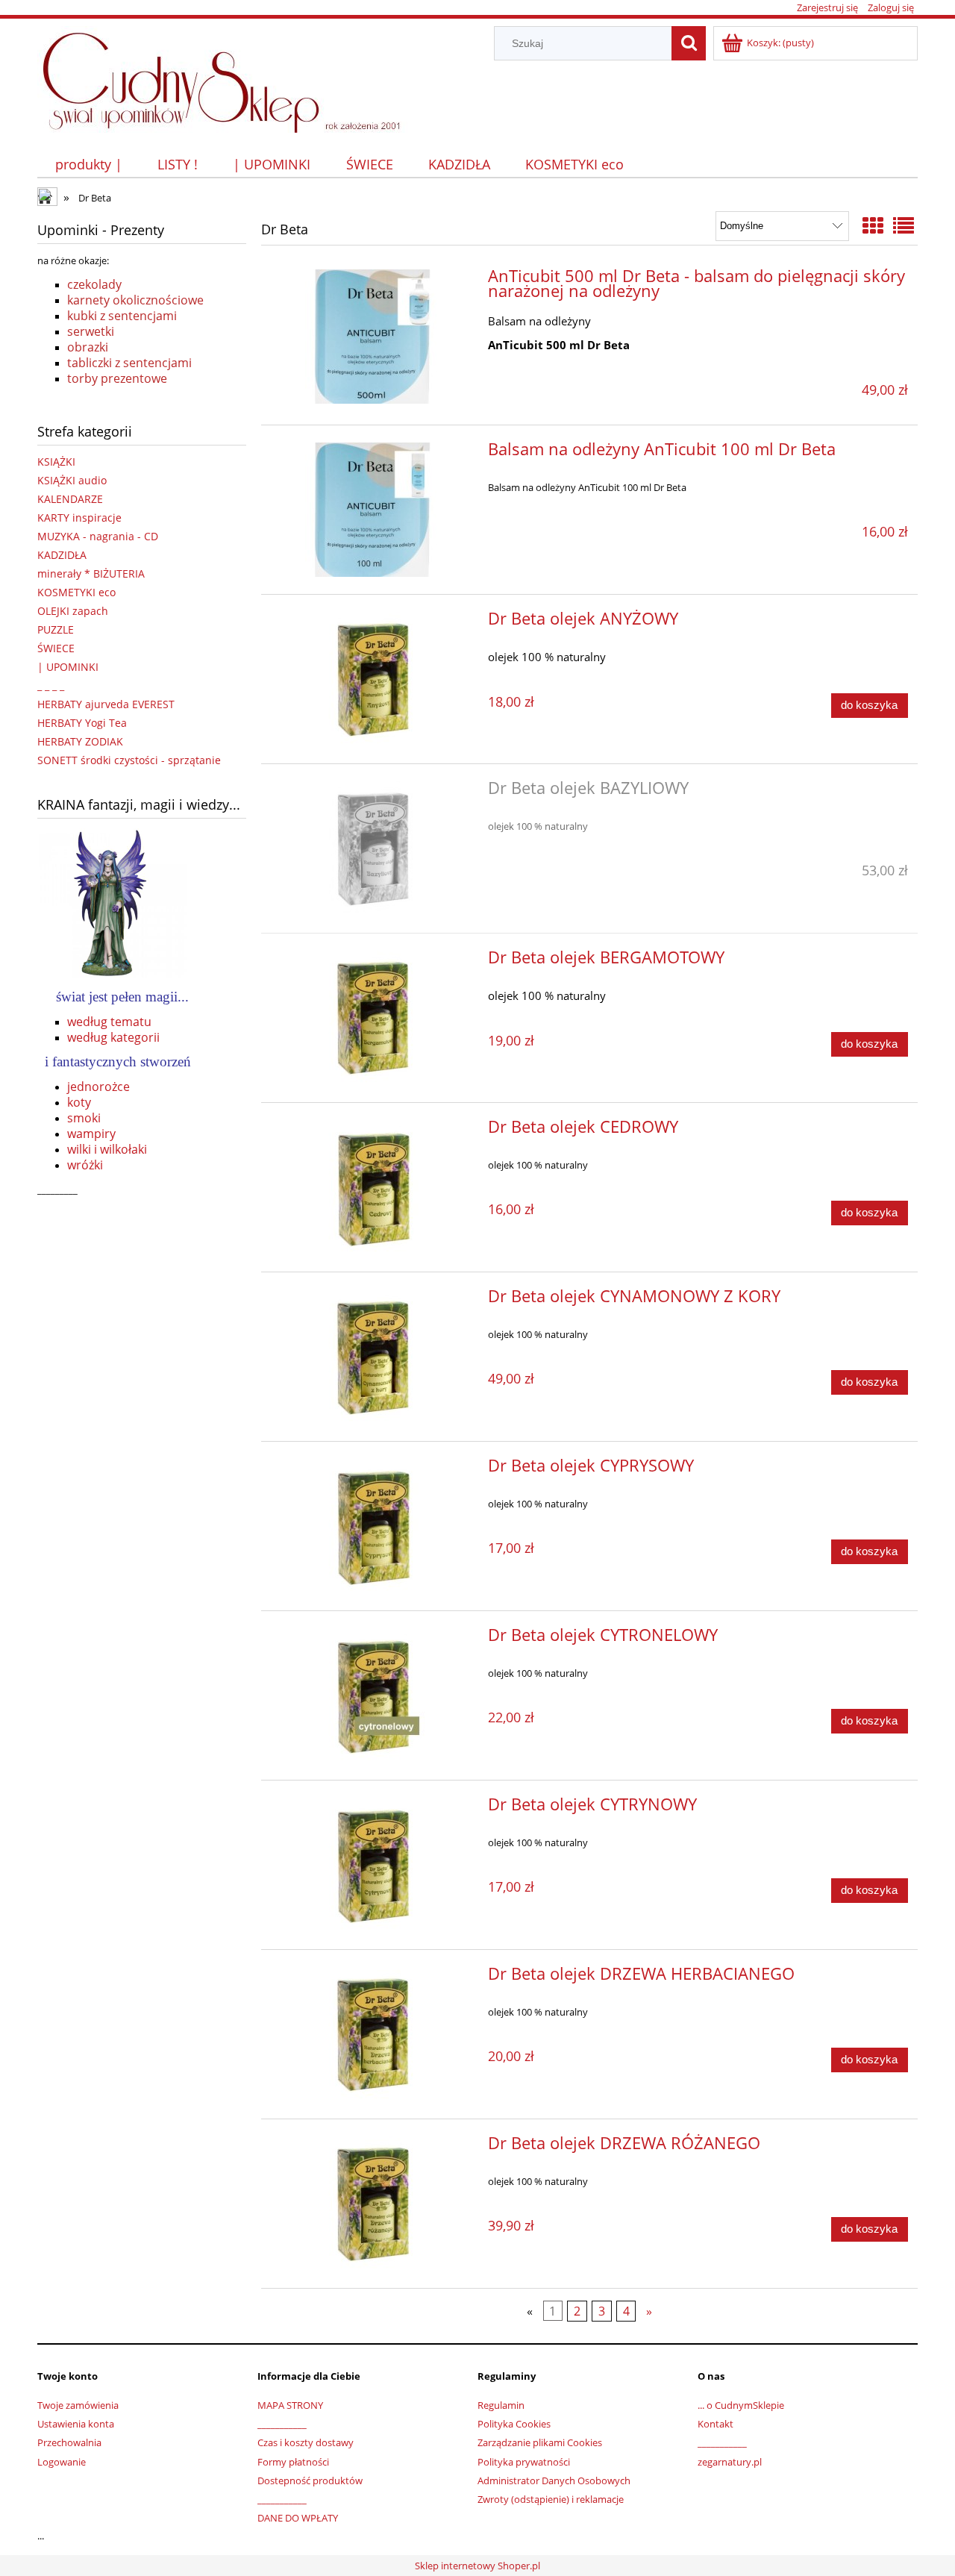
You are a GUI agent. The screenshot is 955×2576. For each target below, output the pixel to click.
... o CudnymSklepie (741, 2405)
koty (79, 1102)
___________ (282, 2424)
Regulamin (501, 2405)
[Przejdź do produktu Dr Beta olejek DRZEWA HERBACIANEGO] (373, 2034)
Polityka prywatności (524, 2462)
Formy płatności (293, 2462)
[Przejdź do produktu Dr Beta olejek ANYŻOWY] (373, 679)
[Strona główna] (229, 77)
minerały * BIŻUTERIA (91, 573)
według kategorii (113, 1037)
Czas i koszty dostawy (306, 2442)
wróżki (85, 1165)
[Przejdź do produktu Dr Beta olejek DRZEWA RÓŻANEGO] (373, 2204)
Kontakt (716, 2424)
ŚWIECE (56, 648)
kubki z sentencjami (122, 316)
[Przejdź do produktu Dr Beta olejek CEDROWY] (373, 1187)
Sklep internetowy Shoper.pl (477, 2566)
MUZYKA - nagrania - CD (98, 536)
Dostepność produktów (310, 2480)
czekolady (94, 284)
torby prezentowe (117, 378)
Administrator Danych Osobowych (554, 2480)
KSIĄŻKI (56, 462)
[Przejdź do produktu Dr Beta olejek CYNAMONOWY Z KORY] (373, 1357)
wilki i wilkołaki (107, 1149)
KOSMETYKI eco (76, 592)
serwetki (91, 331)
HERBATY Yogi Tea (82, 723)
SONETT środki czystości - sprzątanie (129, 760)
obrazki (88, 347)
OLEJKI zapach (73, 611)
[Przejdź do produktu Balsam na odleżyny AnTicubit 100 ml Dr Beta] (373, 510)
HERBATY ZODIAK (80, 741)
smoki (84, 1118)
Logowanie (62, 2462)
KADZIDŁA (62, 555)
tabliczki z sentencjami (129, 363)
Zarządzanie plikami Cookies (540, 2442)
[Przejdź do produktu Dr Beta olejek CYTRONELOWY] (373, 1695)
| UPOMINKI (68, 667)
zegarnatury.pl (730, 2462)
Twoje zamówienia (78, 2405)
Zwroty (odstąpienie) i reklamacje (551, 2499)
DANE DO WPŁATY (298, 2518)
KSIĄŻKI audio (72, 480)
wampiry (91, 1134)
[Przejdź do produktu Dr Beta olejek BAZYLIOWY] (373, 848)
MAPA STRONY (290, 2405)
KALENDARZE (70, 499)
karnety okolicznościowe (135, 300)
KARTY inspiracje (79, 518)
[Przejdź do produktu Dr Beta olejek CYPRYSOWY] (373, 1526)
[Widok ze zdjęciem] (873, 225)
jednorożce (98, 1087)
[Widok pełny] (904, 225)
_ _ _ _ (51, 685)
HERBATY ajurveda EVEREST (106, 704)
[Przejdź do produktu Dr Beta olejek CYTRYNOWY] (373, 1865)
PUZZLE (56, 629)
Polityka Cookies (514, 2424)
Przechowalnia (69, 2442)
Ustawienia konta (76, 2424)
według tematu (109, 1022)
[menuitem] (88, 165)
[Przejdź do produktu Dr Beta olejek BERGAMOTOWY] (373, 1018)
